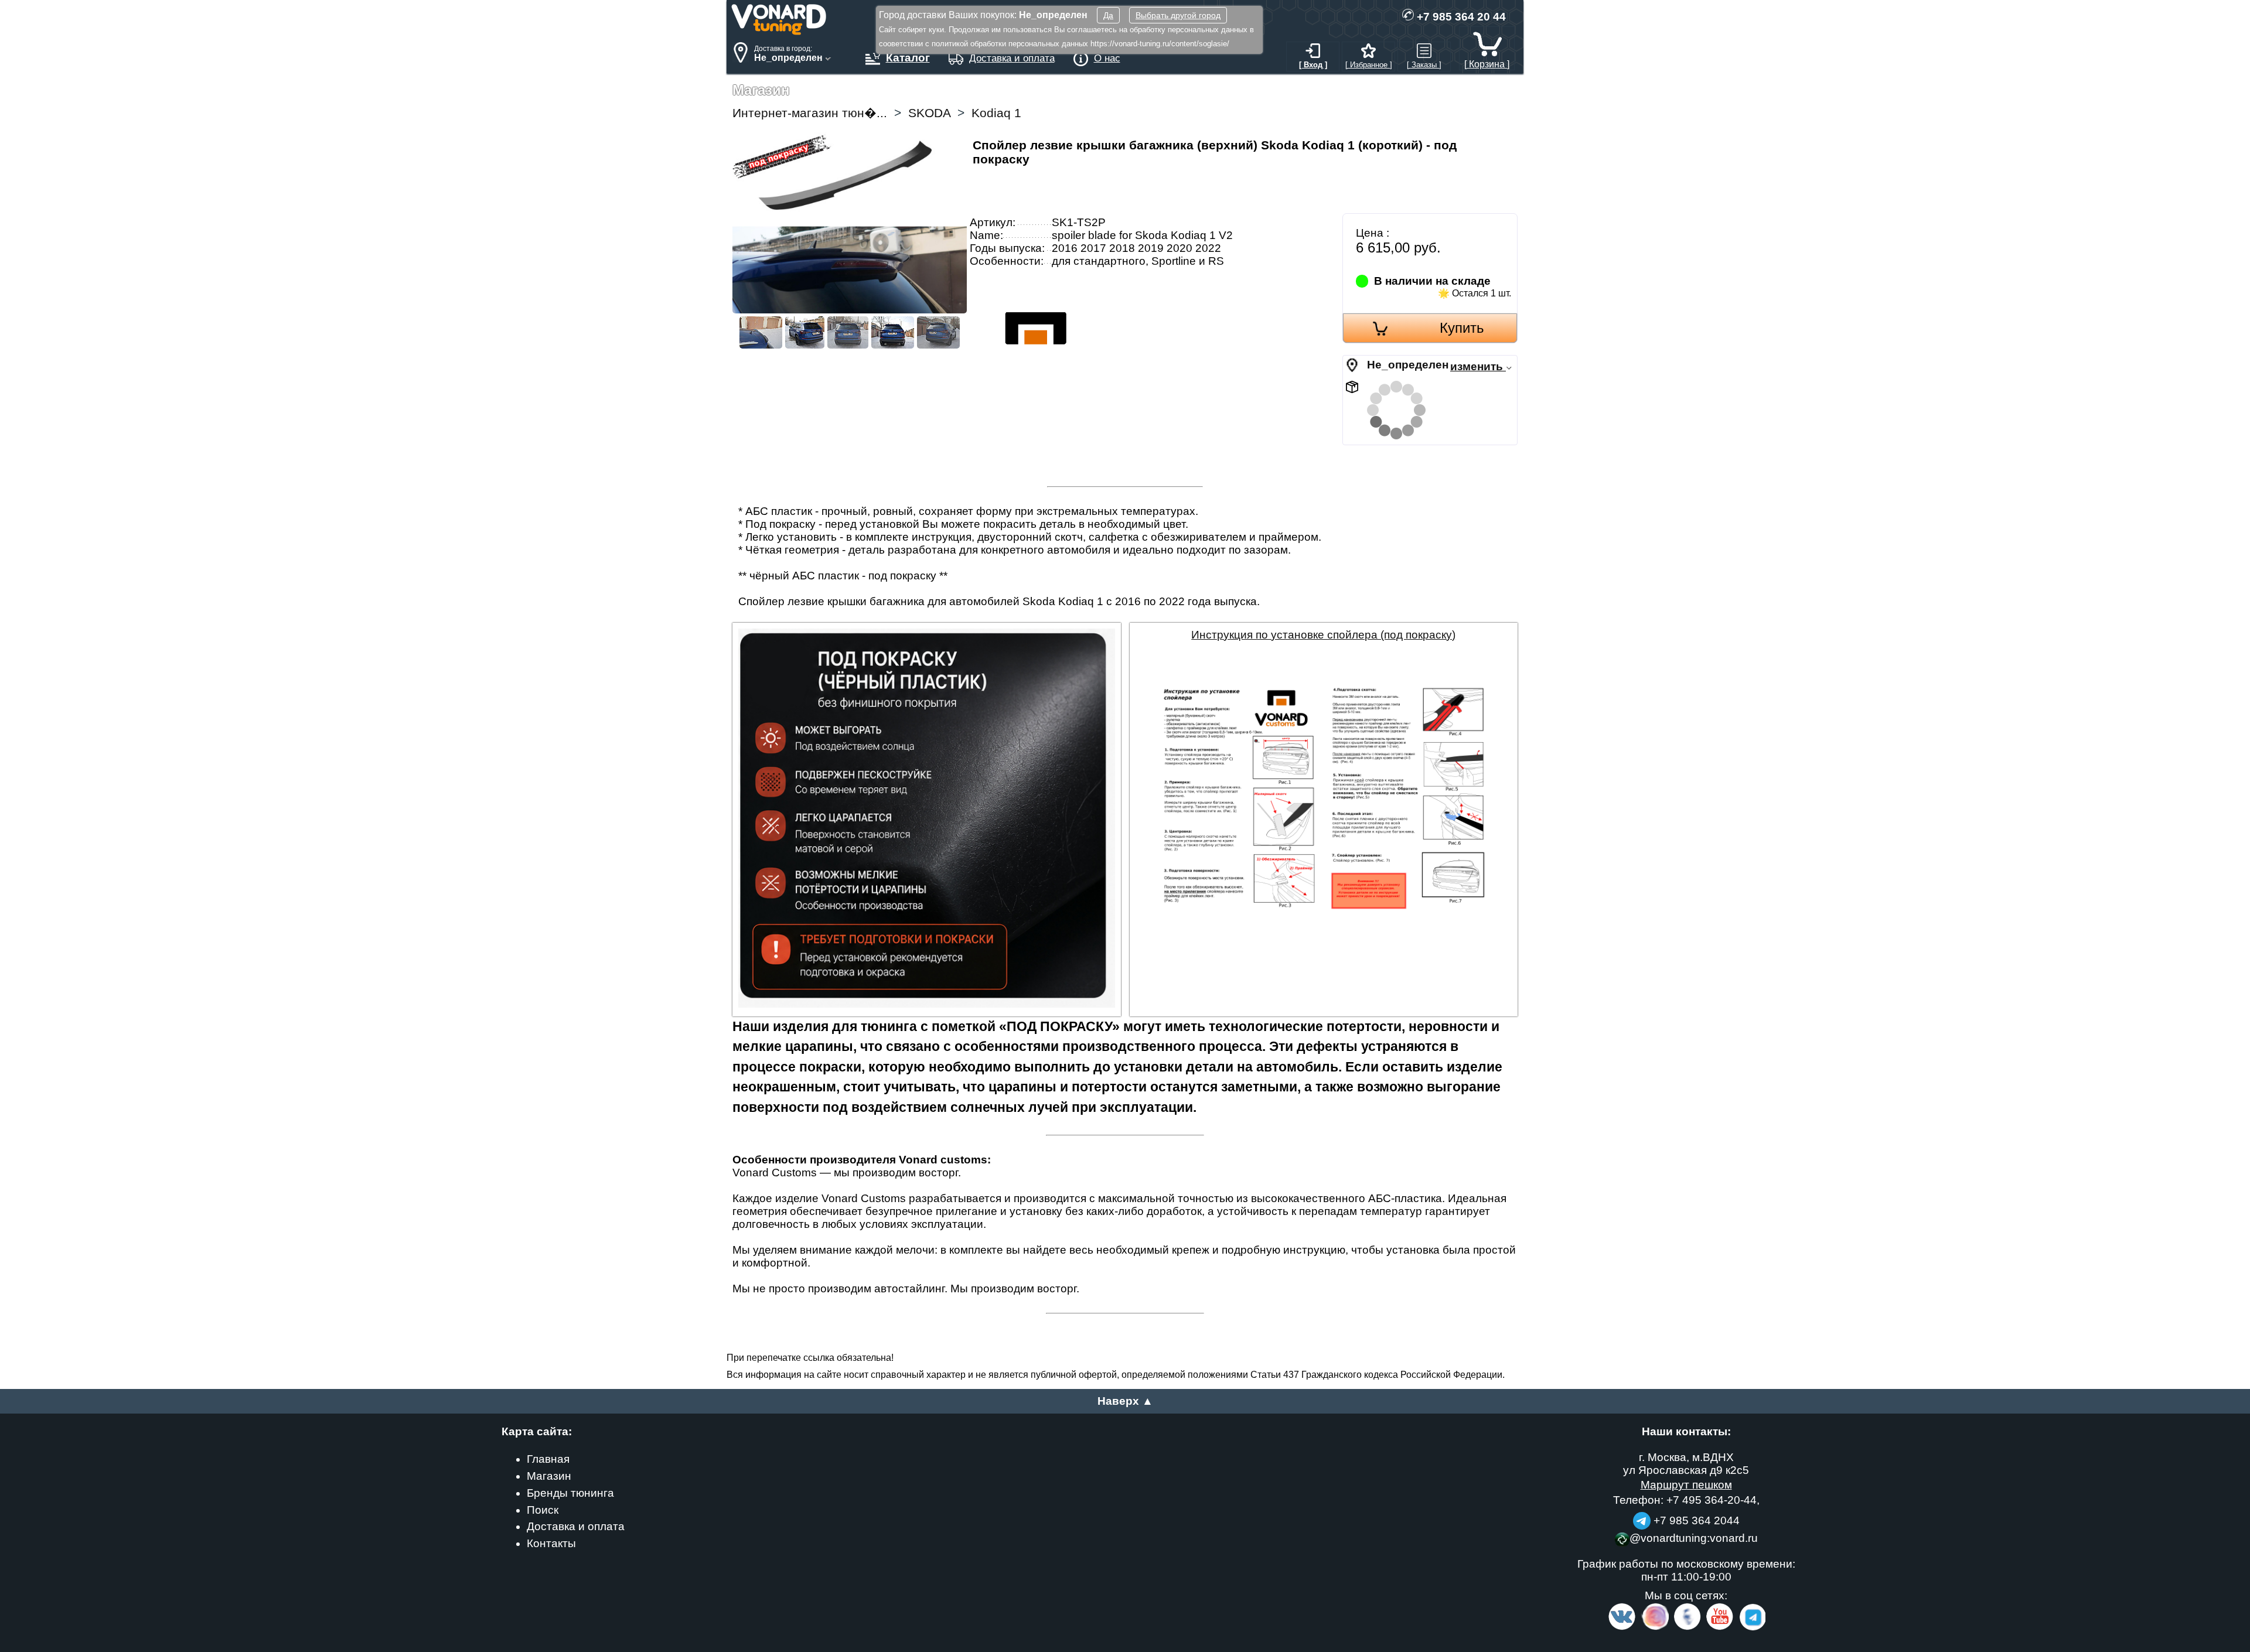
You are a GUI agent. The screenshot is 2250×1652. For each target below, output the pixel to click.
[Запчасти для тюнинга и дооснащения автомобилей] (779, 32)
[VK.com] (1622, 1628)
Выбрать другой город (1178, 15)
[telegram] (1751, 1628)
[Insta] (1656, 1628)
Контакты (551, 1543)
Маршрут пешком (1686, 1485)
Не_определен (1408, 365)
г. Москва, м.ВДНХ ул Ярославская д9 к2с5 (1686, 1464)
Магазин (549, 1476)
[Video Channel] (1720, 1628)
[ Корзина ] (1487, 64)
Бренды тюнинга (570, 1493)
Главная (548, 1459)
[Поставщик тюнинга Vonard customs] (1040, 375)
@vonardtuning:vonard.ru (1694, 1538)
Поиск (543, 1510)
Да (1108, 15)
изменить (1478, 366)
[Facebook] (1686, 1628)
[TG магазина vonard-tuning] (1642, 1520)
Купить (1462, 328)
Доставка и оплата (576, 1526)
